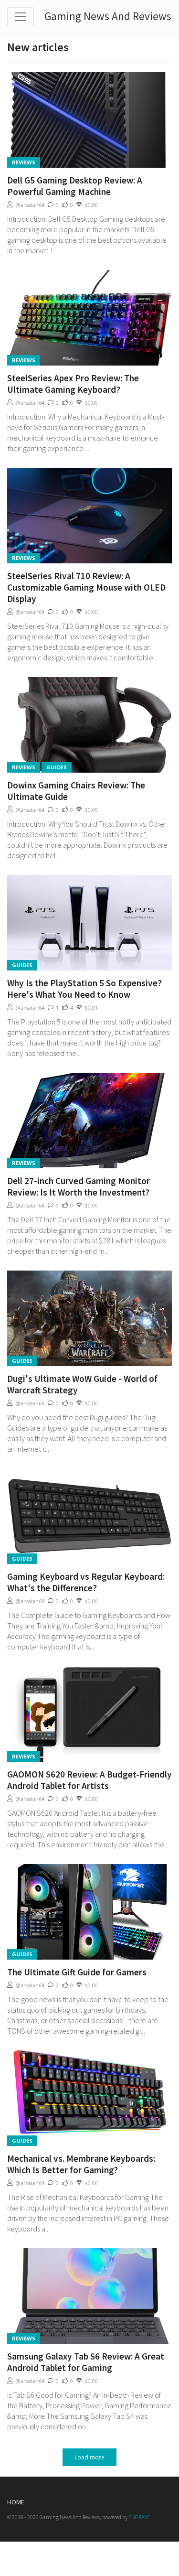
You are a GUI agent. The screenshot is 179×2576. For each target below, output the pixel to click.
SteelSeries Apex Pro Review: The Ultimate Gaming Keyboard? (73, 384)
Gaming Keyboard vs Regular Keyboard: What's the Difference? (86, 1582)
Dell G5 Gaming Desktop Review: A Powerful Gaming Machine (75, 186)
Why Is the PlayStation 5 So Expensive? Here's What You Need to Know (84, 989)
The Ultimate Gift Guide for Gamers (77, 1972)
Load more (89, 2457)
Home (16, 2502)
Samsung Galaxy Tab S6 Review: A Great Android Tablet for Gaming (86, 2362)
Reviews (24, 162)
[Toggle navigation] (21, 17)
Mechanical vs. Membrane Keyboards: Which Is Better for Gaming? (81, 2164)
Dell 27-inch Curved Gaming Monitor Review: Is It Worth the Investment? (79, 1186)
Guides (57, 767)
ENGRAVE (139, 2517)
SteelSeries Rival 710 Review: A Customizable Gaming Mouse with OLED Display (86, 587)
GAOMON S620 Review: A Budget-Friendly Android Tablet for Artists (89, 1780)
